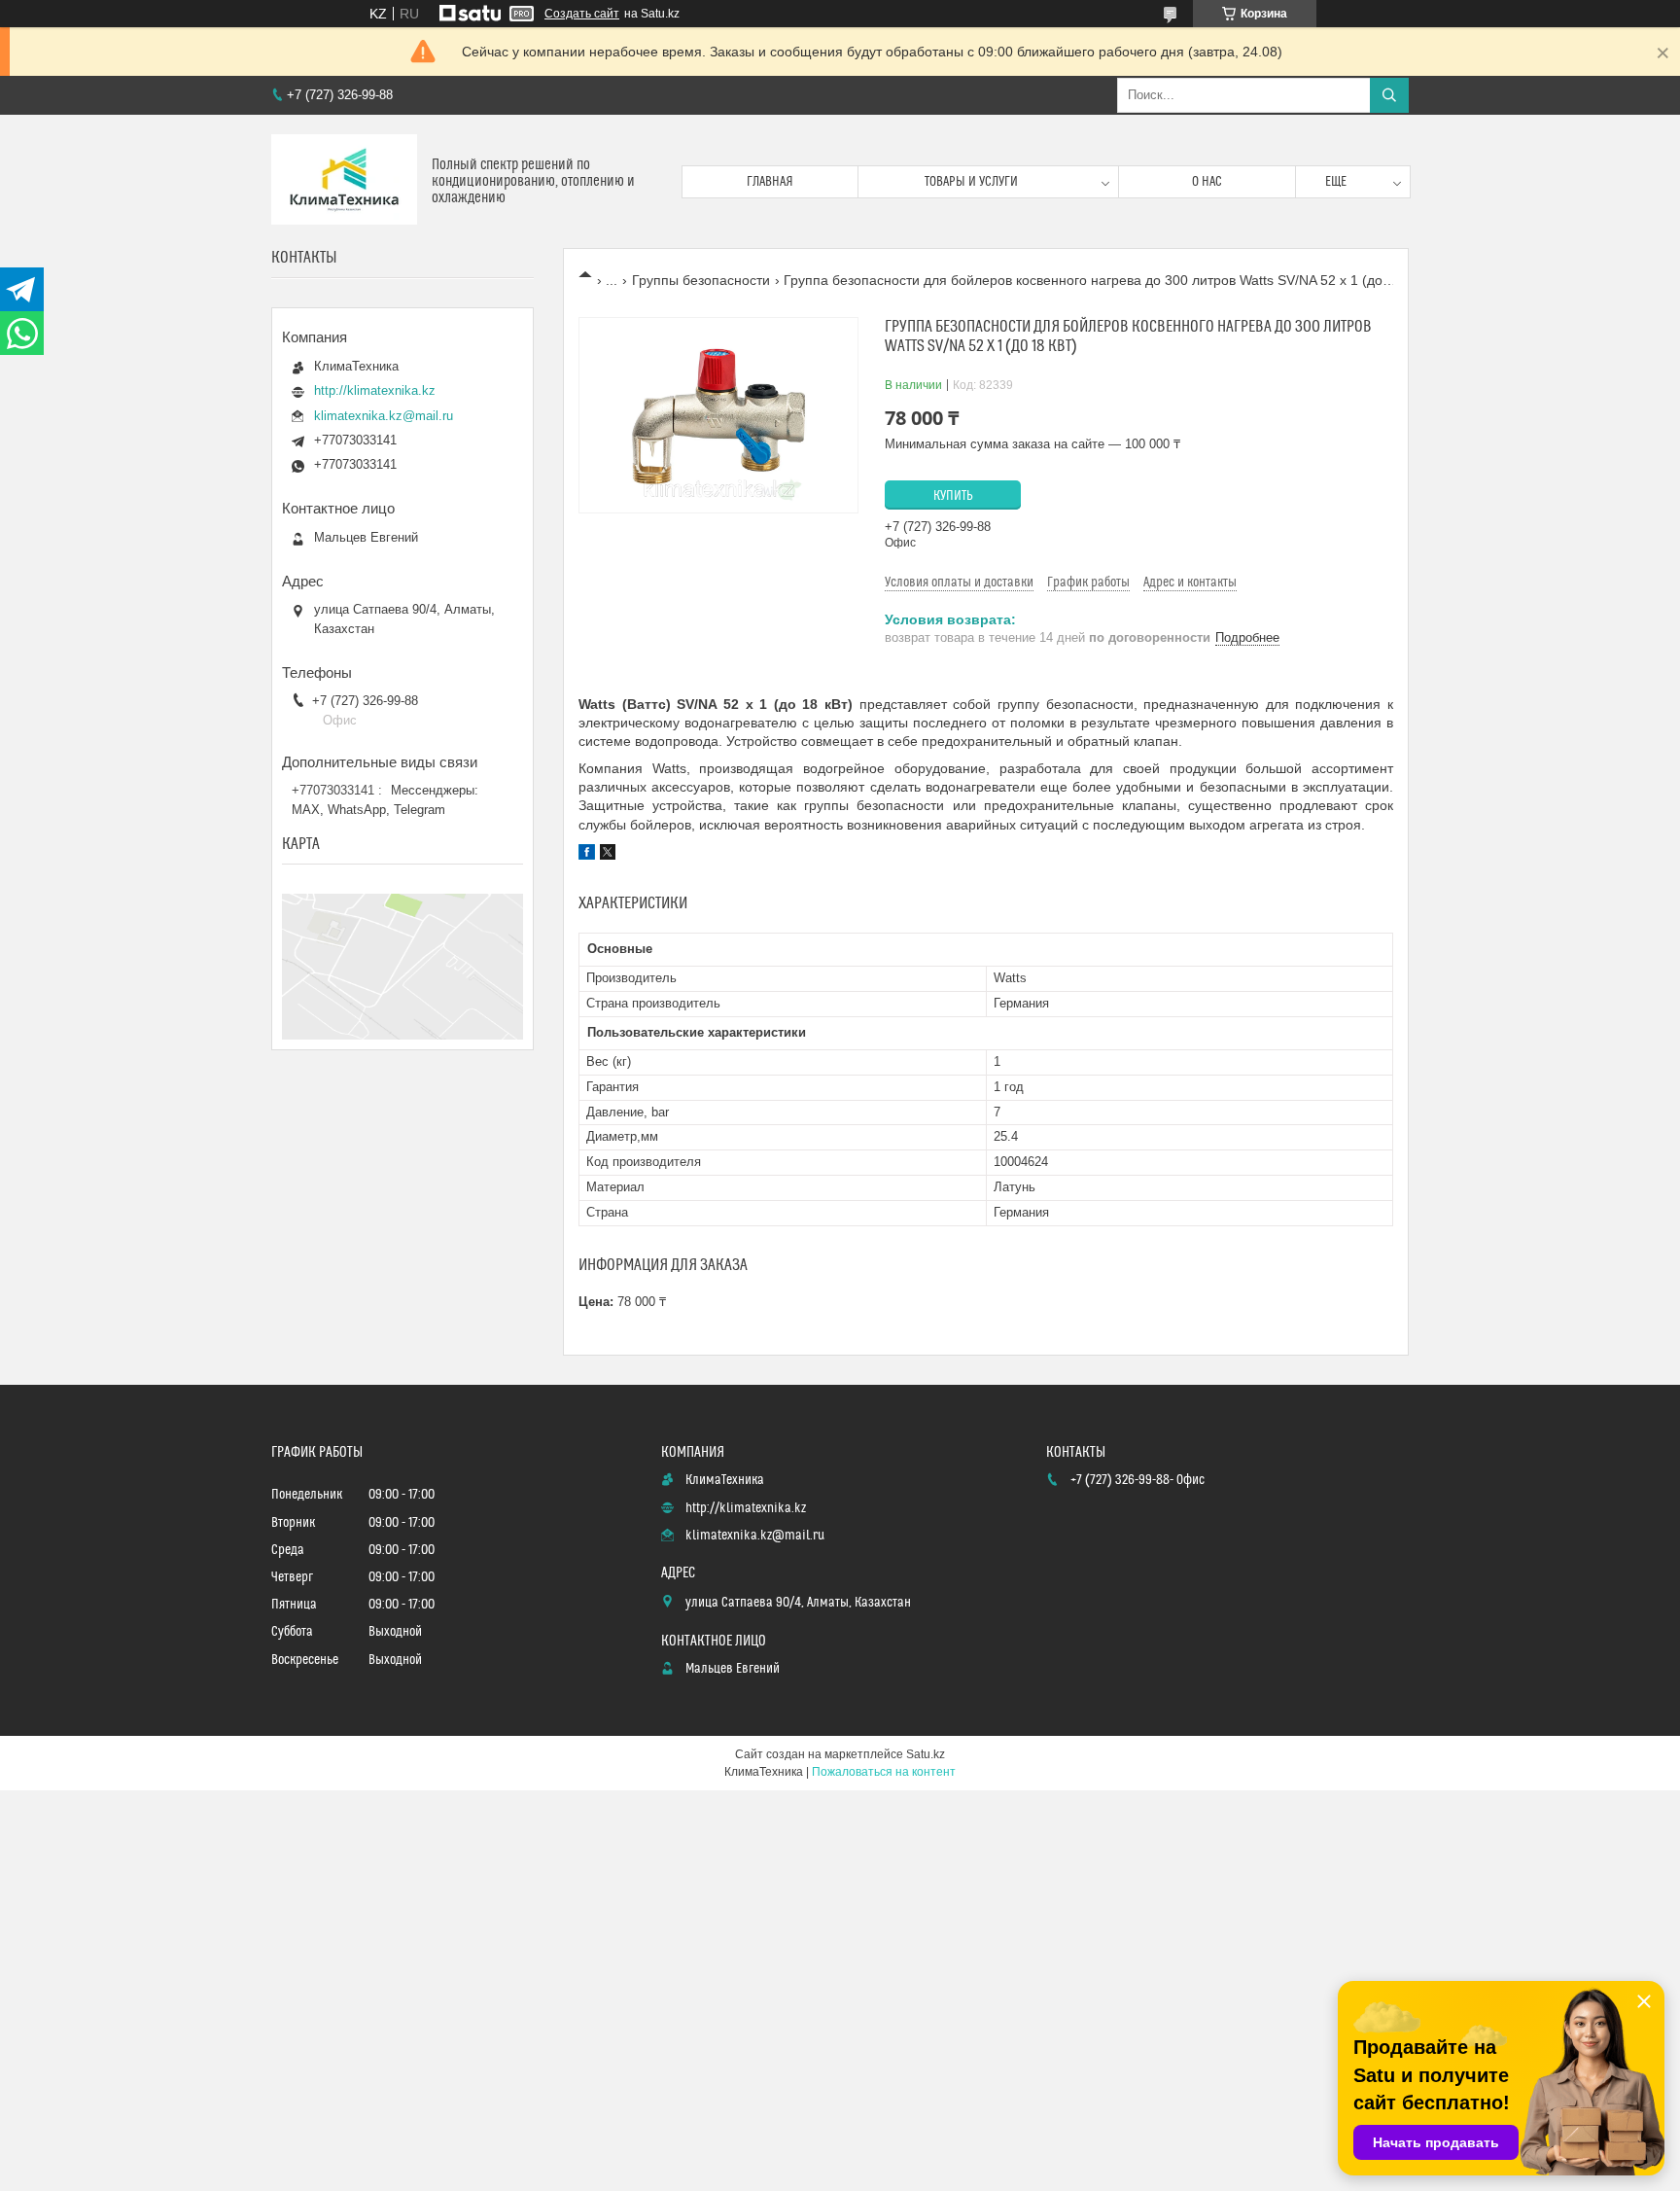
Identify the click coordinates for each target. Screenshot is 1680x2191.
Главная (770, 182)
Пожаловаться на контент (884, 1772)
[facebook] (587, 855)
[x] (608, 855)
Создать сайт (582, 14)
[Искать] (1389, 95)
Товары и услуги (971, 182)
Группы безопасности (701, 280)
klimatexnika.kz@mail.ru (384, 416)
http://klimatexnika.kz (375, 390)
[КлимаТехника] (344, 181)
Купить (953, 496)
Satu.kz (926, 1754)
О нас (1207, 182)
